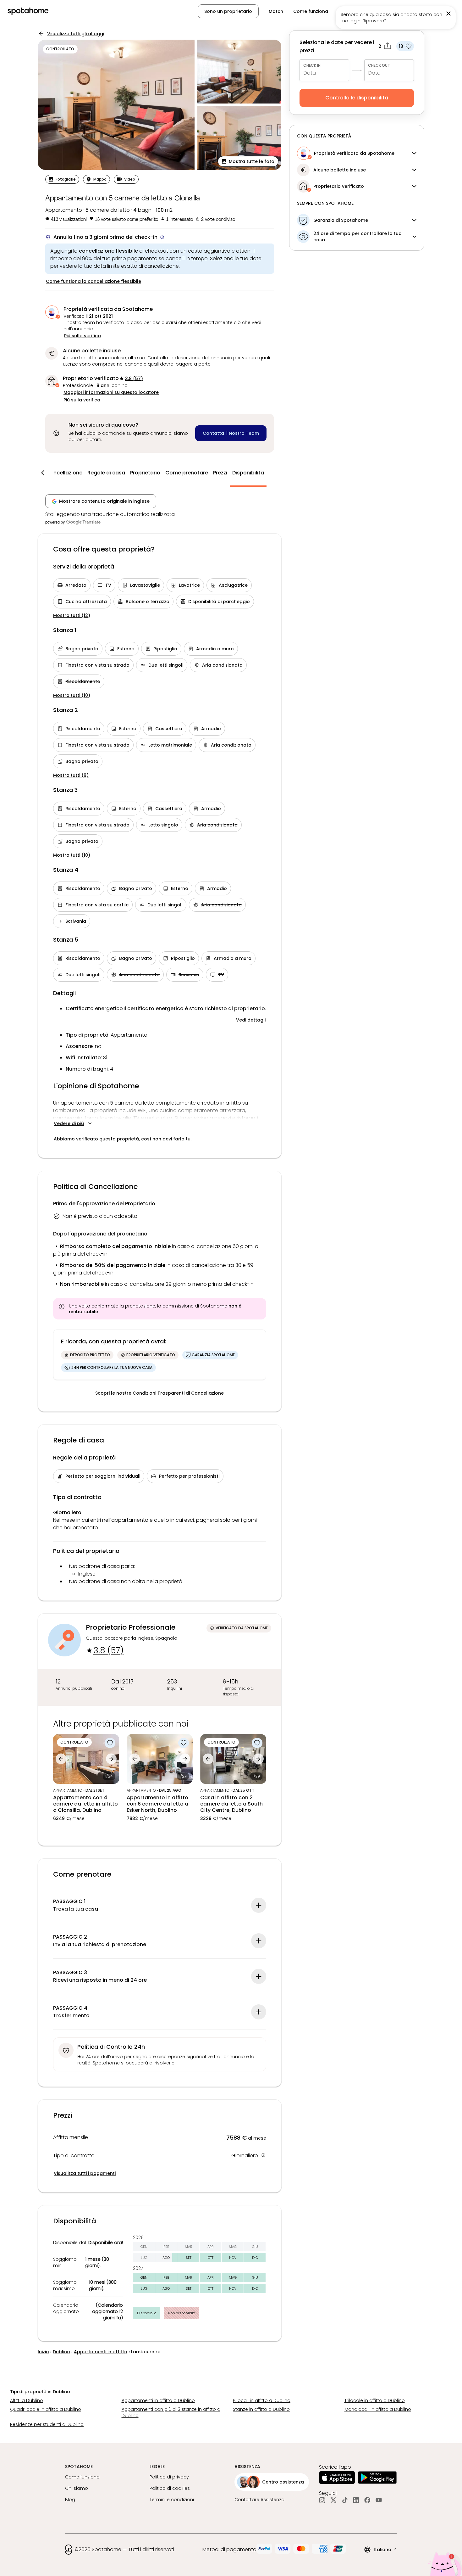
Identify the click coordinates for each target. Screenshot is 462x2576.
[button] (423, 11)
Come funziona (311, 11)
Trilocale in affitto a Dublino (375, 2400)
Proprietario (145, 473)
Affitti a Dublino (27, 2400)
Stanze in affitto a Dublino (261, 2409)
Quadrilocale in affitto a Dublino (46, 2409)
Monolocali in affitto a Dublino (378, 2409)
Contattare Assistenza (259, 2500)
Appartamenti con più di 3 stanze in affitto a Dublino (171, 2412)
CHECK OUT (379, 65)
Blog (70, 2500)
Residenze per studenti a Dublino (47, 2424)
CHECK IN (312, 65)
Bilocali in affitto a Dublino (262, 2400)
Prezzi (220, 473)
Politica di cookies (170, 2488)
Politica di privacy (169, 2477)
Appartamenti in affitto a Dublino (158, 2400)
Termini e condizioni (172, 2500)
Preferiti (347, 11)
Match (276, 11)
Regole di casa (106, 473)
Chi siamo (77, 2488)
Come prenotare (187, 473)
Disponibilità (248, 473)
